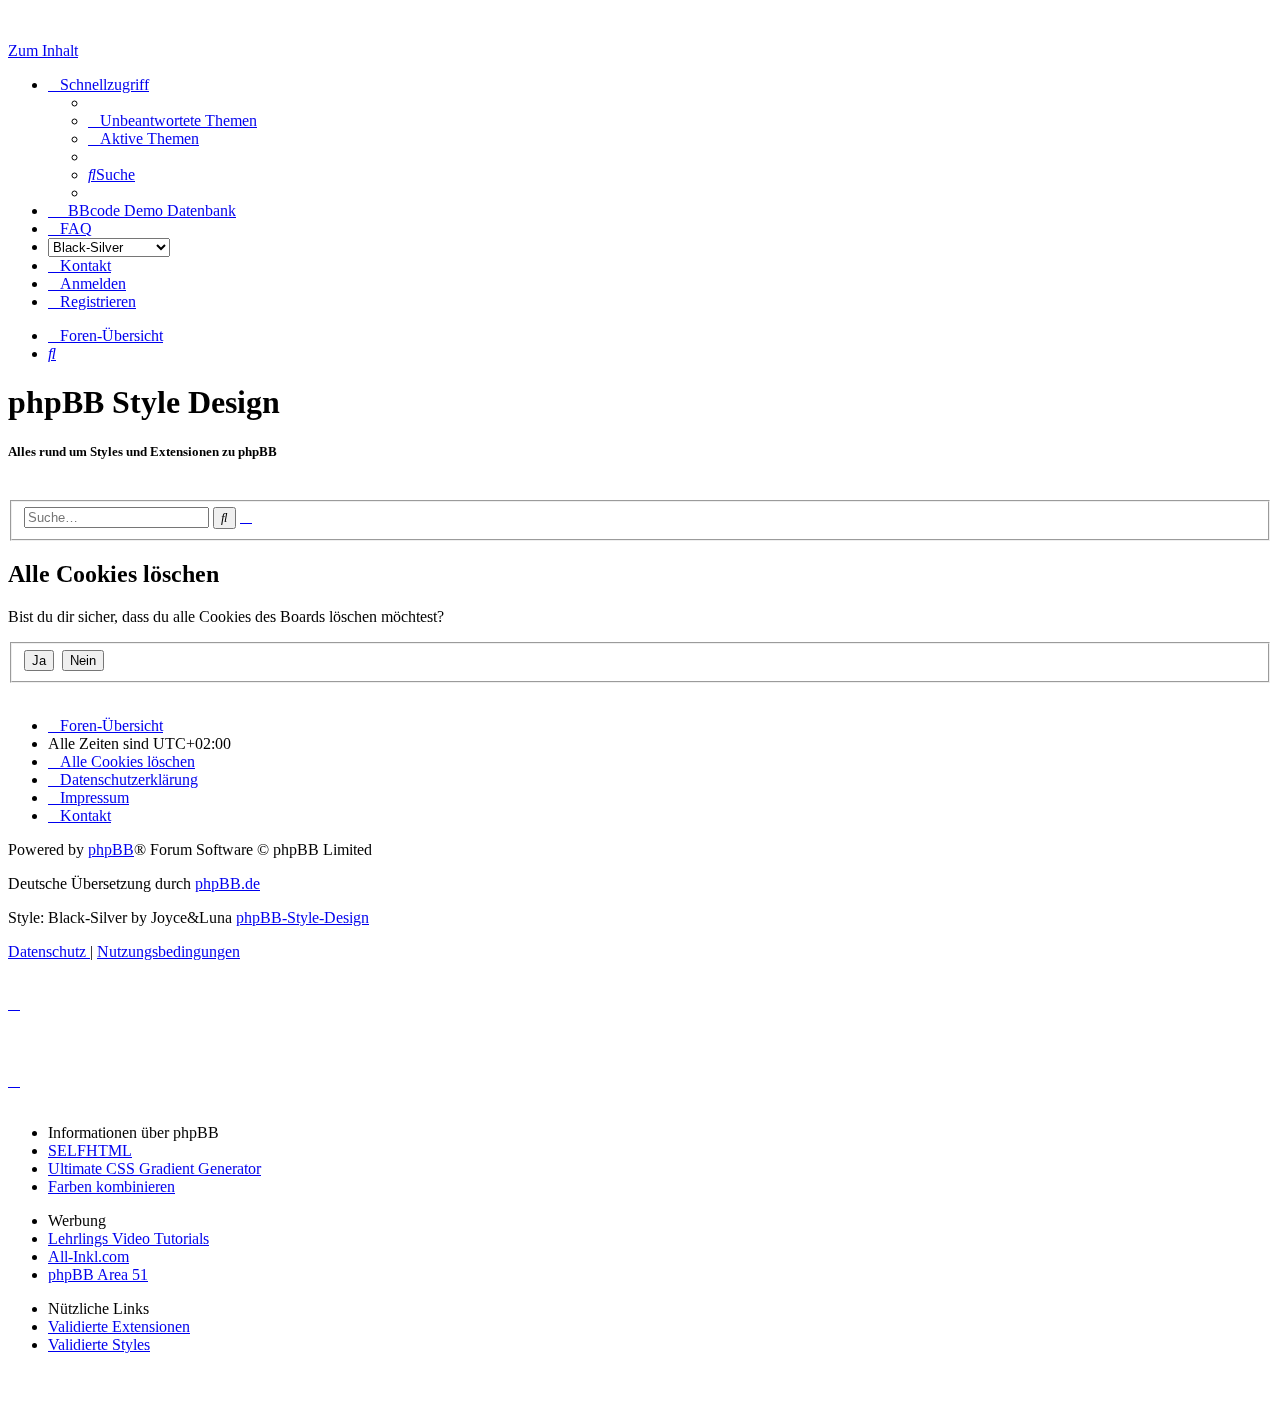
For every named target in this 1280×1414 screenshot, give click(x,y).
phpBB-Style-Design (302, 917)
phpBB (111, 849)
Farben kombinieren (111, 1186)
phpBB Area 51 (98, 1274)
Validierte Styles (99, 1344)
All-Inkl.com (88, 1256)
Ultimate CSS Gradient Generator (154, 1168)
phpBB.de (227, 883)
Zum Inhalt (43, 50)
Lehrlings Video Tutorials (128, 1238)
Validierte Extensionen (119, 1326)
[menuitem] (172, 120)
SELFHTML (90, 1150)
